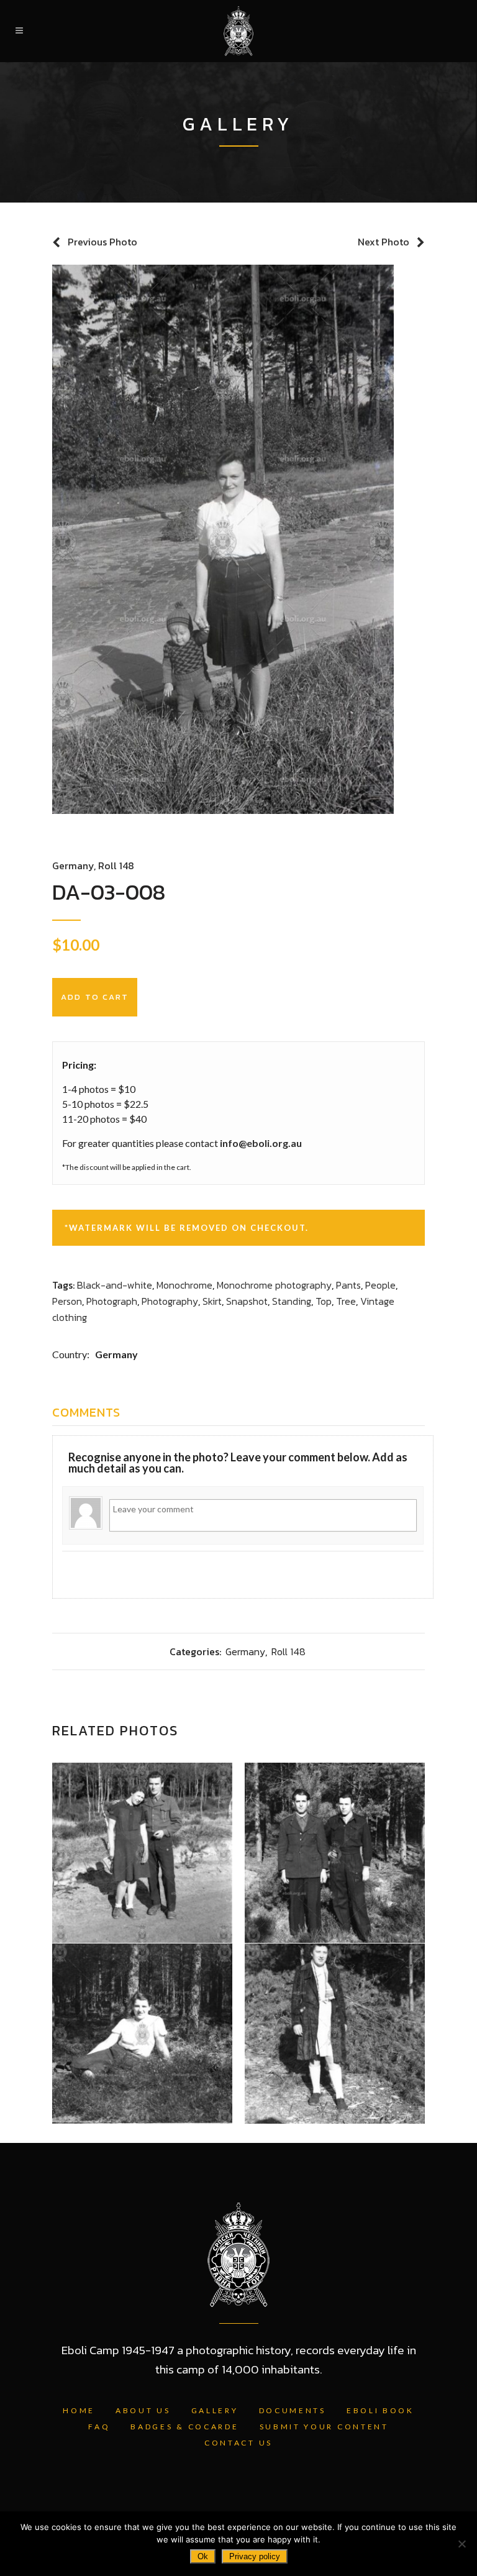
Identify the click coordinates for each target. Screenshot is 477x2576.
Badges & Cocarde (184, 2427)
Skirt (212, 1301)
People (380, 1285)
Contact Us (238, 2443)
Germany (73, 866)
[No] (461, 2544)
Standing (292, 1301)
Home (79, 2410)
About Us (143, 2410)
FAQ (99, 2427)
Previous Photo (102, 242)
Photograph (112, 1301)
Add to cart (95, 997)
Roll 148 (116, 866)
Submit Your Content (324, 2427)
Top (324, 1301)
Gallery (215, 2410)
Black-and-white (115, 1285)
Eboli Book (380, 2410)
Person (67, 1301)
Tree (346, 1301)
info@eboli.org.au (261, 1143)
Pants (348, 1285)
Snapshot (247, 1301)
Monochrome (184, 1285)
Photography (170, 1301)
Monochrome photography (274, 1285)
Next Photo (384, 242)
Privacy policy (255, 2556)
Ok (203, 2556)
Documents (293, 2410)
